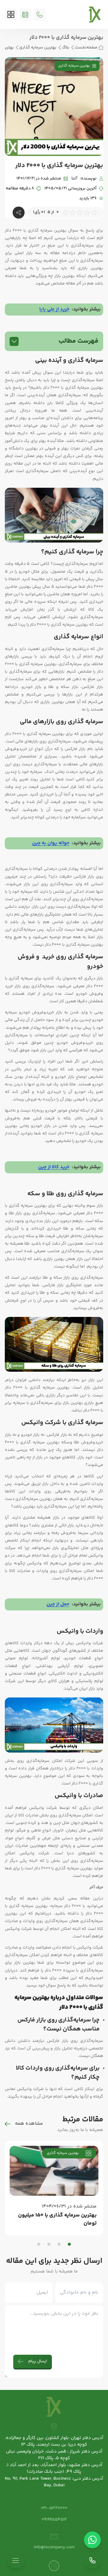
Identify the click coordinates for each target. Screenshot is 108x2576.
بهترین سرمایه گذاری (38, 48)
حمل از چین (58, 1604)
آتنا (74, 179)
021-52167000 (54, 2508)
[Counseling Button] (25, 14)
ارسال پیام (38, 2361)
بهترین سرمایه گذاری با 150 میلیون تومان (57, 2220)
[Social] (54, 2566)
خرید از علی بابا (54, 309)
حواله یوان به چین (51, 843)
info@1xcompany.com (54, 2547)
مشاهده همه (29, 2124)
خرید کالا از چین (54, 1167)
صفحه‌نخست (86, 48)
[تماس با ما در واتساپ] (92, 2540)
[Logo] (95, 14)
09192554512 (54, 2520)
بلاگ (66, 48)
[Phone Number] (40, 14)
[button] (69, 2244)
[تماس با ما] (92, 2560)
